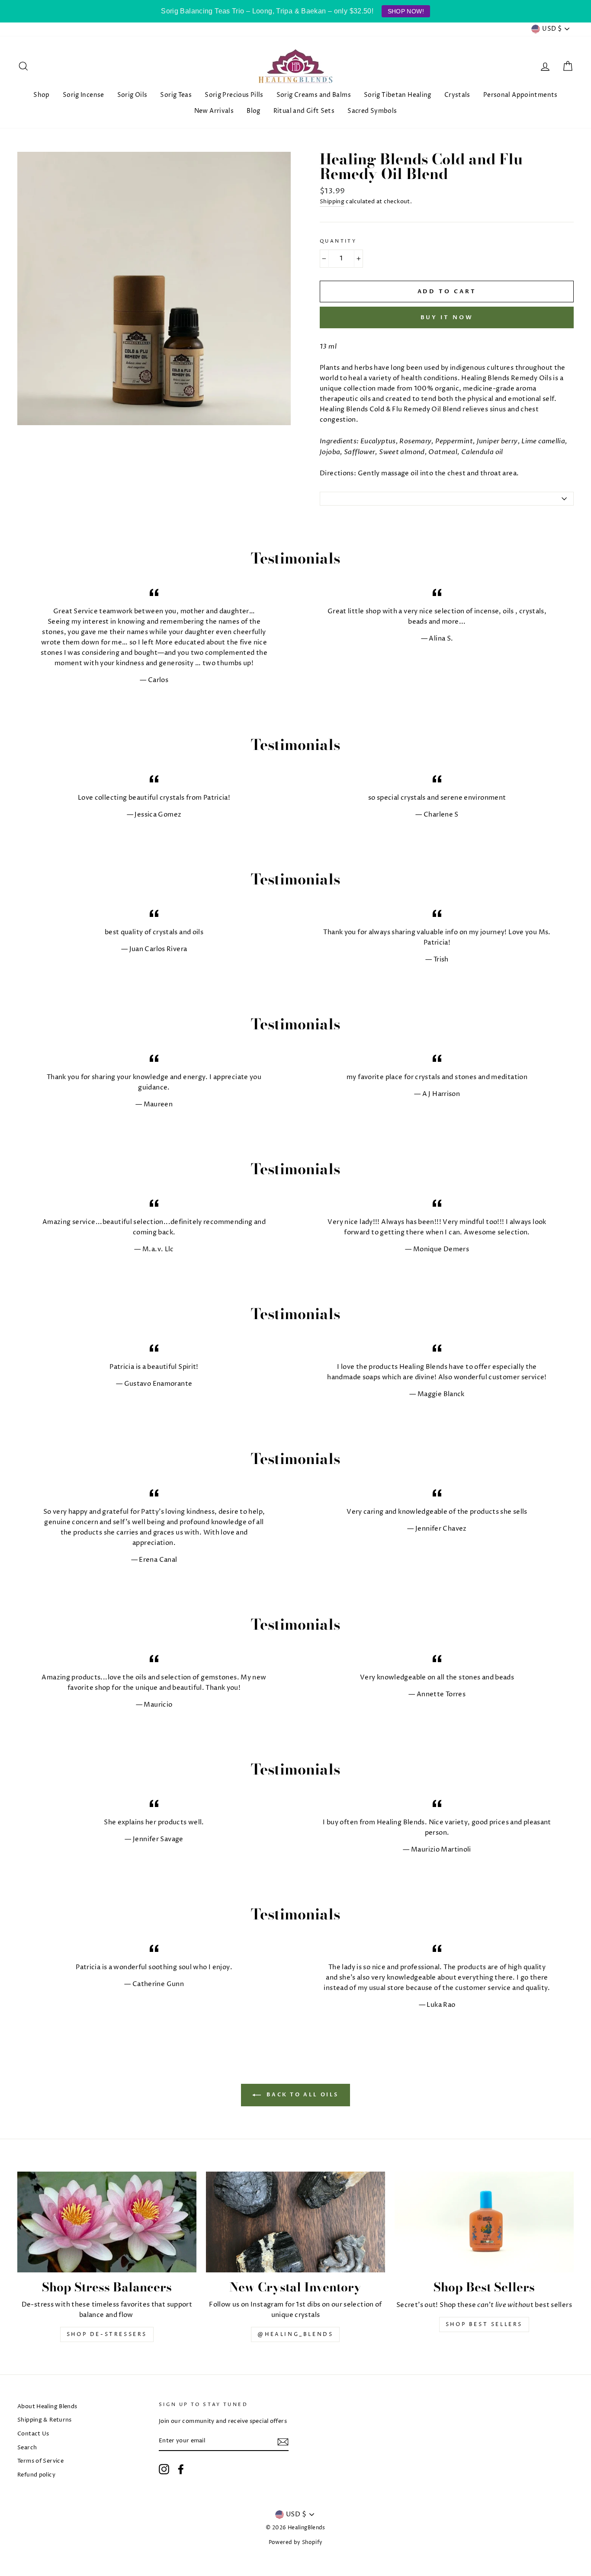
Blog (254, 111)
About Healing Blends (47, 2407)
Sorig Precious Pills (234, 95)
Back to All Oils (302, 2095)
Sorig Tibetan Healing (398, 95)
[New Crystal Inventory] (295, 2222)
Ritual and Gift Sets (304, 111)
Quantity (338, 241)
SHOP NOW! (406, 11)
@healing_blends (295, 2334)
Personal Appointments (520, 95)
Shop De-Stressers (107, 2334)
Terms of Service (40, 2461)
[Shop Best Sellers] (484, 2222)
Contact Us (33, 2434)
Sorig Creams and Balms (314, 95)
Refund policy (36, 2475)
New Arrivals (214, 111)
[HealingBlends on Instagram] (164, 2469)
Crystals (457, 95)
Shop (42, 95)
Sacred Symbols (372, 111)
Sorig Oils (132, 95)
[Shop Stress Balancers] (107, 2222)
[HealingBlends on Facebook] (181, 2469)
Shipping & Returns (45, 2420)
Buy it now (447, 317)
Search (27, 2448)
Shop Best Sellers (484, 2324)
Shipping (332, 202)
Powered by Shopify (296, 2542)
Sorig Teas (176, 95)
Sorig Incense (84, 95)
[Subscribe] (283, 2441)
